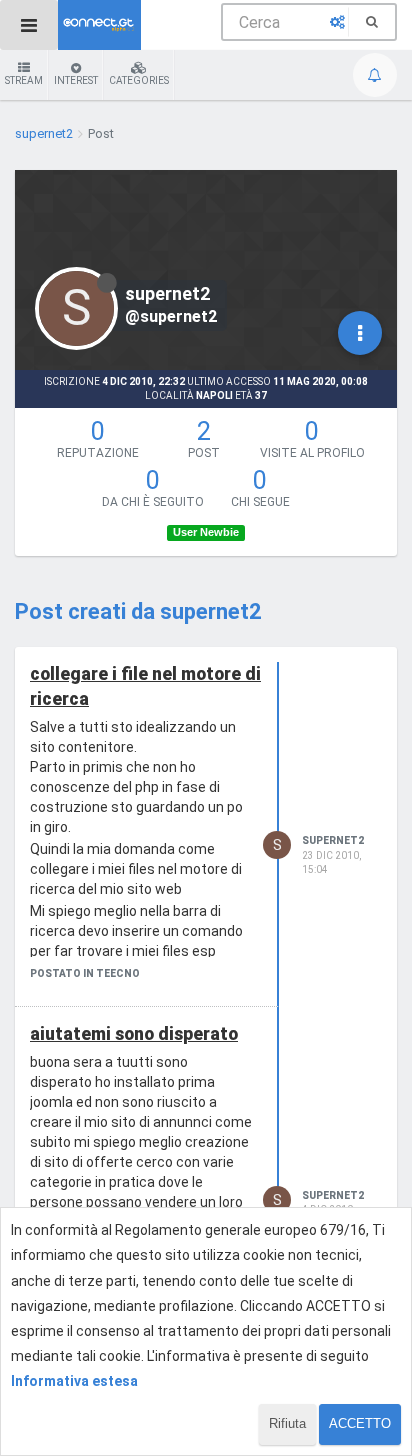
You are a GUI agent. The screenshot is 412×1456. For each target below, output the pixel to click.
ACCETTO (360, 1423)
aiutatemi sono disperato (134, 1034)
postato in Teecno (85, 973)
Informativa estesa (74, 1381)
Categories (139, 80)
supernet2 (333, 840)
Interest (76, 80)
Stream (24, 80)
